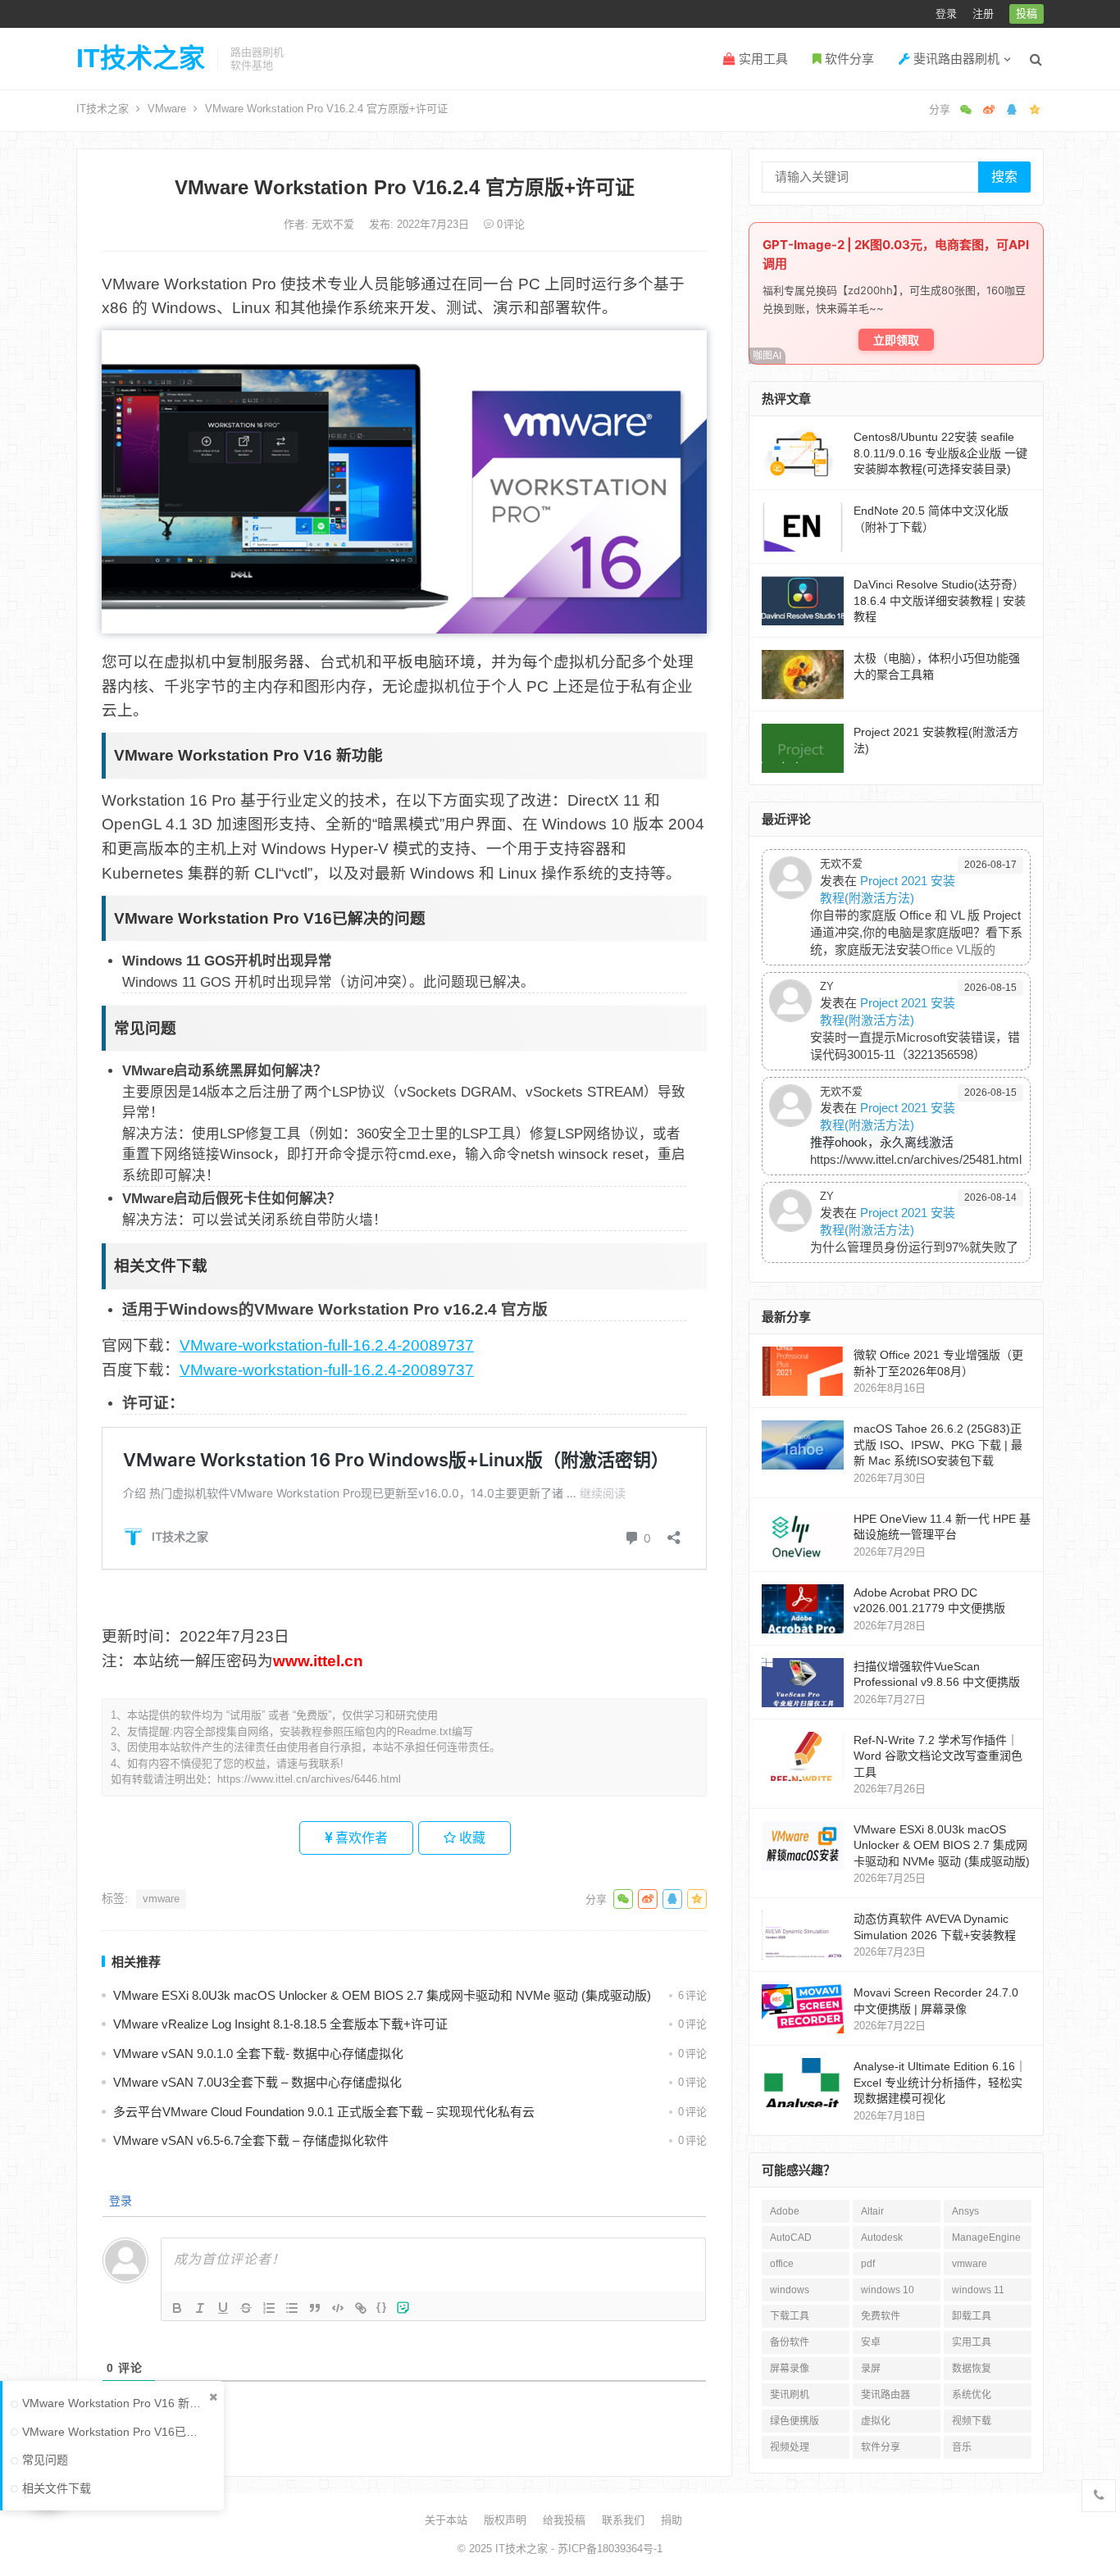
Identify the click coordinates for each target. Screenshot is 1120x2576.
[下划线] (223, 2308)
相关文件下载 (57, 2488)
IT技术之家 (141, 58)
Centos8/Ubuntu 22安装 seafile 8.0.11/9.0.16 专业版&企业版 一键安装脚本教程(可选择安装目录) (940, 453)
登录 (946, 14)
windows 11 (978, 2290)
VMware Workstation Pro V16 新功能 (115, 2403)
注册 (983, 14)
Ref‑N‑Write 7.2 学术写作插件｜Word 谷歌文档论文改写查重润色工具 (938, 1756)
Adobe (785, 2211)
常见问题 (45, 2460)
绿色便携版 (794, 2421)
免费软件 (881, 2316)
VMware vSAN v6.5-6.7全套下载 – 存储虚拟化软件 (251, 2140)
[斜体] (200, 2308)
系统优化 (972, 2395)
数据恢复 (972, 2369)
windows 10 (888, 2290)
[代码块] (338, 2308)
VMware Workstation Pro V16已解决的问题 (115, 2432)
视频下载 (972, 2421)
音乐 (962, 2447)
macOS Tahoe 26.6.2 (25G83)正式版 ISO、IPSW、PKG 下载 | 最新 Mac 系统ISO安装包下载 (938, 1445)
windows (790, 2290)
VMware (167, 109)
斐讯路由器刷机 (955, 59)
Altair (872, 2211)
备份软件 (790, 2342)
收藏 (471, 1838)
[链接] (361, 2308)
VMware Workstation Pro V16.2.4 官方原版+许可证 (405, 187)
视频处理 (790, 2447)
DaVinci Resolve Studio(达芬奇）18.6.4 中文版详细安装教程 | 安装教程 (940, 600)
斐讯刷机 (790, 2395)
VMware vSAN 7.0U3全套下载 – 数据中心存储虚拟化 (257, 2082)
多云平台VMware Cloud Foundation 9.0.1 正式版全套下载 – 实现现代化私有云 (324, 2112)
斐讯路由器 (886, 2395)
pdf (868, 2264)
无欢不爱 (335, 224)
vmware (161, 1899)
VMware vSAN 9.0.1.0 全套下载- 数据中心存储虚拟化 (258, 2054)
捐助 (672, 2520)
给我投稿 (564, 2520)
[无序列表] (292, 2308)
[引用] (315, 2308)
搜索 (1004, 177)
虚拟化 (876, 2421)
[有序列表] (269, 2308)
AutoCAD (791, 2238)
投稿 (1027, 14)
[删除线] (246, 2308)
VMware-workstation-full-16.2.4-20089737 (327, 1345)
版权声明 (505, 2520)
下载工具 (790, 2316)
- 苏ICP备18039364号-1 (605, 2549)
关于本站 (446, 2520)
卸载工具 (972, 2316)
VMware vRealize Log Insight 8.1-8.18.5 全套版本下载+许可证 (280, 2024)
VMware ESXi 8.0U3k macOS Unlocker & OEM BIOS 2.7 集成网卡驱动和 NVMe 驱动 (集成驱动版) (382, 1995)
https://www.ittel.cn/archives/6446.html (309, 1779)
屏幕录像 (790, 2369)
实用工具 (762, 59)
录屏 (871, 2369)
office (782, 2264)
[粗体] (177, 2308)
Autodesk (882, 2238)
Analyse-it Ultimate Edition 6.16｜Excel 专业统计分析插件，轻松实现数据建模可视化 (940, 2082)
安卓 (871, 2342)
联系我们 (623, 2520)
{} (382, 2307)
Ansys (965, 2211)
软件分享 (848, 59)
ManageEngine (986, 2238)
